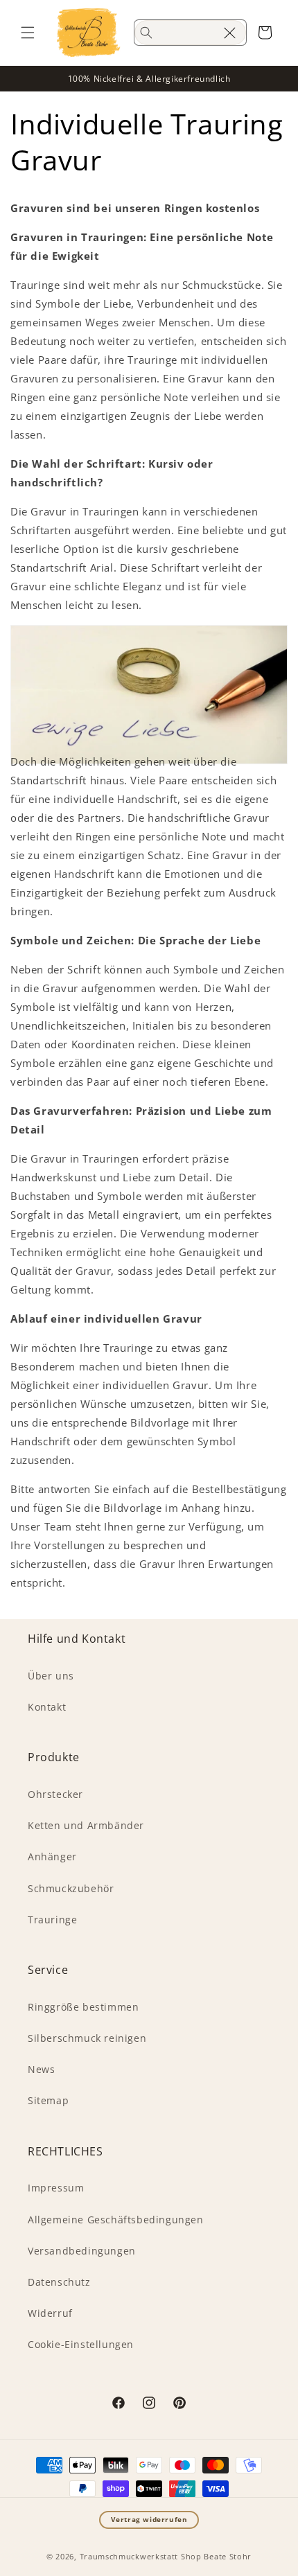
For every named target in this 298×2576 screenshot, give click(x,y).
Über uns (51, 1676)
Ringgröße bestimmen (83, 2007)
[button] (28, 33)
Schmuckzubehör (71, 1888)
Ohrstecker (55, 1794)
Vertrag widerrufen (149, 2520)
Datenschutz (59, 2282)
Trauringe (52, 1920)
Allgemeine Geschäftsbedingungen (116, 2220)
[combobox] (190, 33)
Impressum (56, 2188)
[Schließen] (229, 33)
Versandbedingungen (82, 2251)
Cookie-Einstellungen (81, 2344)
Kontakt (47, 1707)
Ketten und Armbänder (86, 1825)
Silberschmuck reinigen (87, 2038)
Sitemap (48, 2100)
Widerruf (50, 2313)
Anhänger (52, 1856)
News (41, 2069)
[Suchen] (146, 33)
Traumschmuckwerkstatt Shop (141, 2556)
